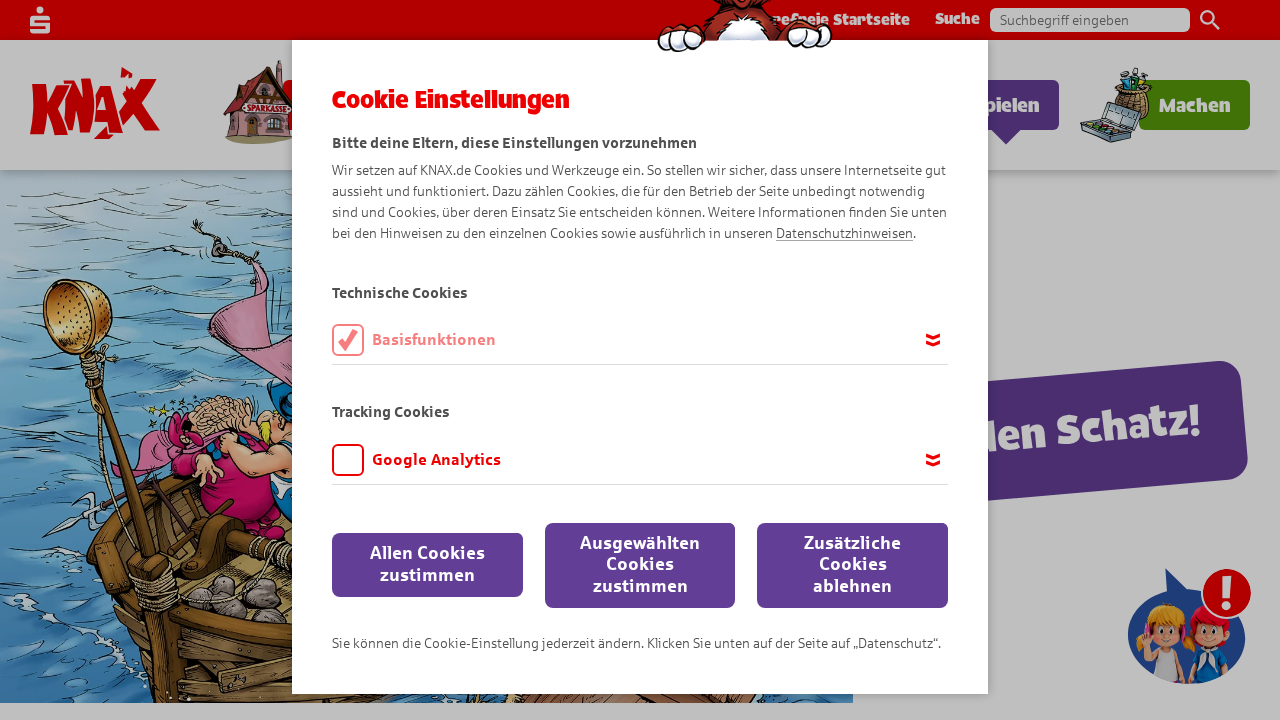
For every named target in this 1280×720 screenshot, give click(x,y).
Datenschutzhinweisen (844, 233)
